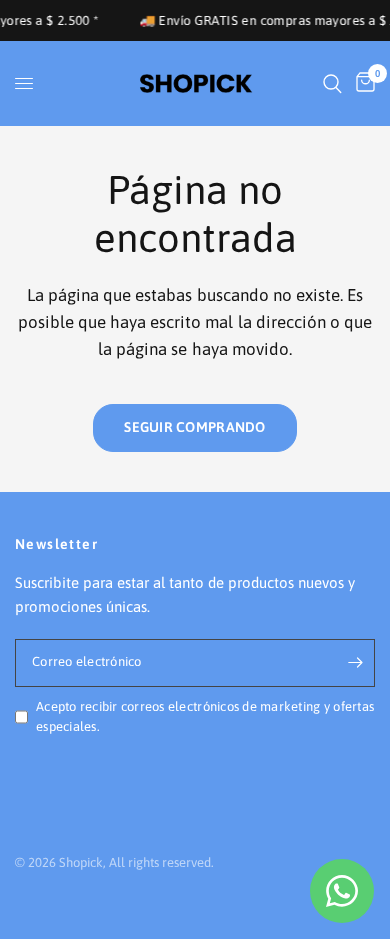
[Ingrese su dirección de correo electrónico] (355, 663)
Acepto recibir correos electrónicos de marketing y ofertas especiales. (205, 717)
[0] (362, 83)
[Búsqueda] (332, 83)
